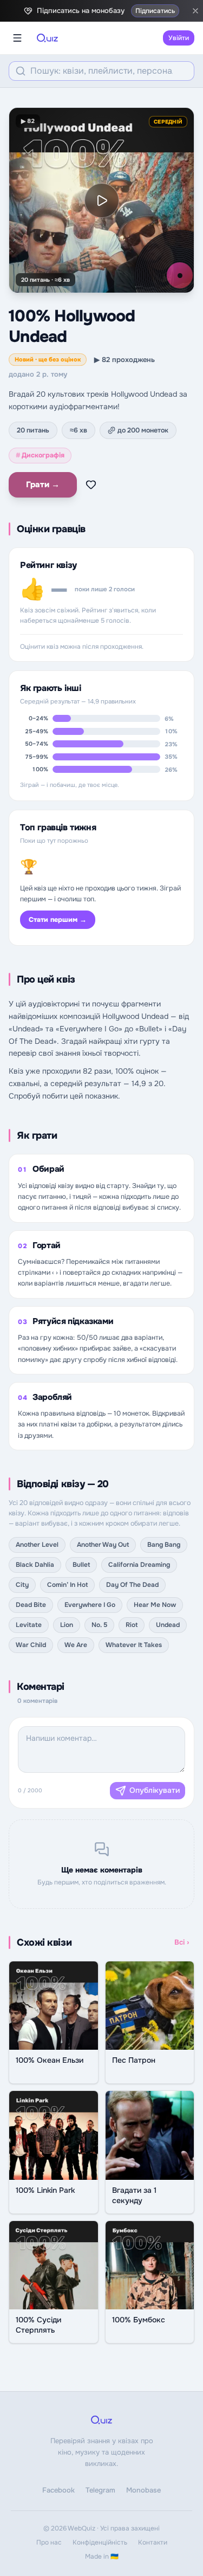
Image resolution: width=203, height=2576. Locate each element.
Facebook (58, 2490)
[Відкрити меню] (17, 38)
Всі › (182, 1942)
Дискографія (40, 455)
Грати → (43, 485)
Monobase (143, 2490)
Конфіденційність (100, 2542)
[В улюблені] (91, 485)
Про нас (49, 2542)
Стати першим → (58, 920)
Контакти (153, 2542)
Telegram (100, 2490)
